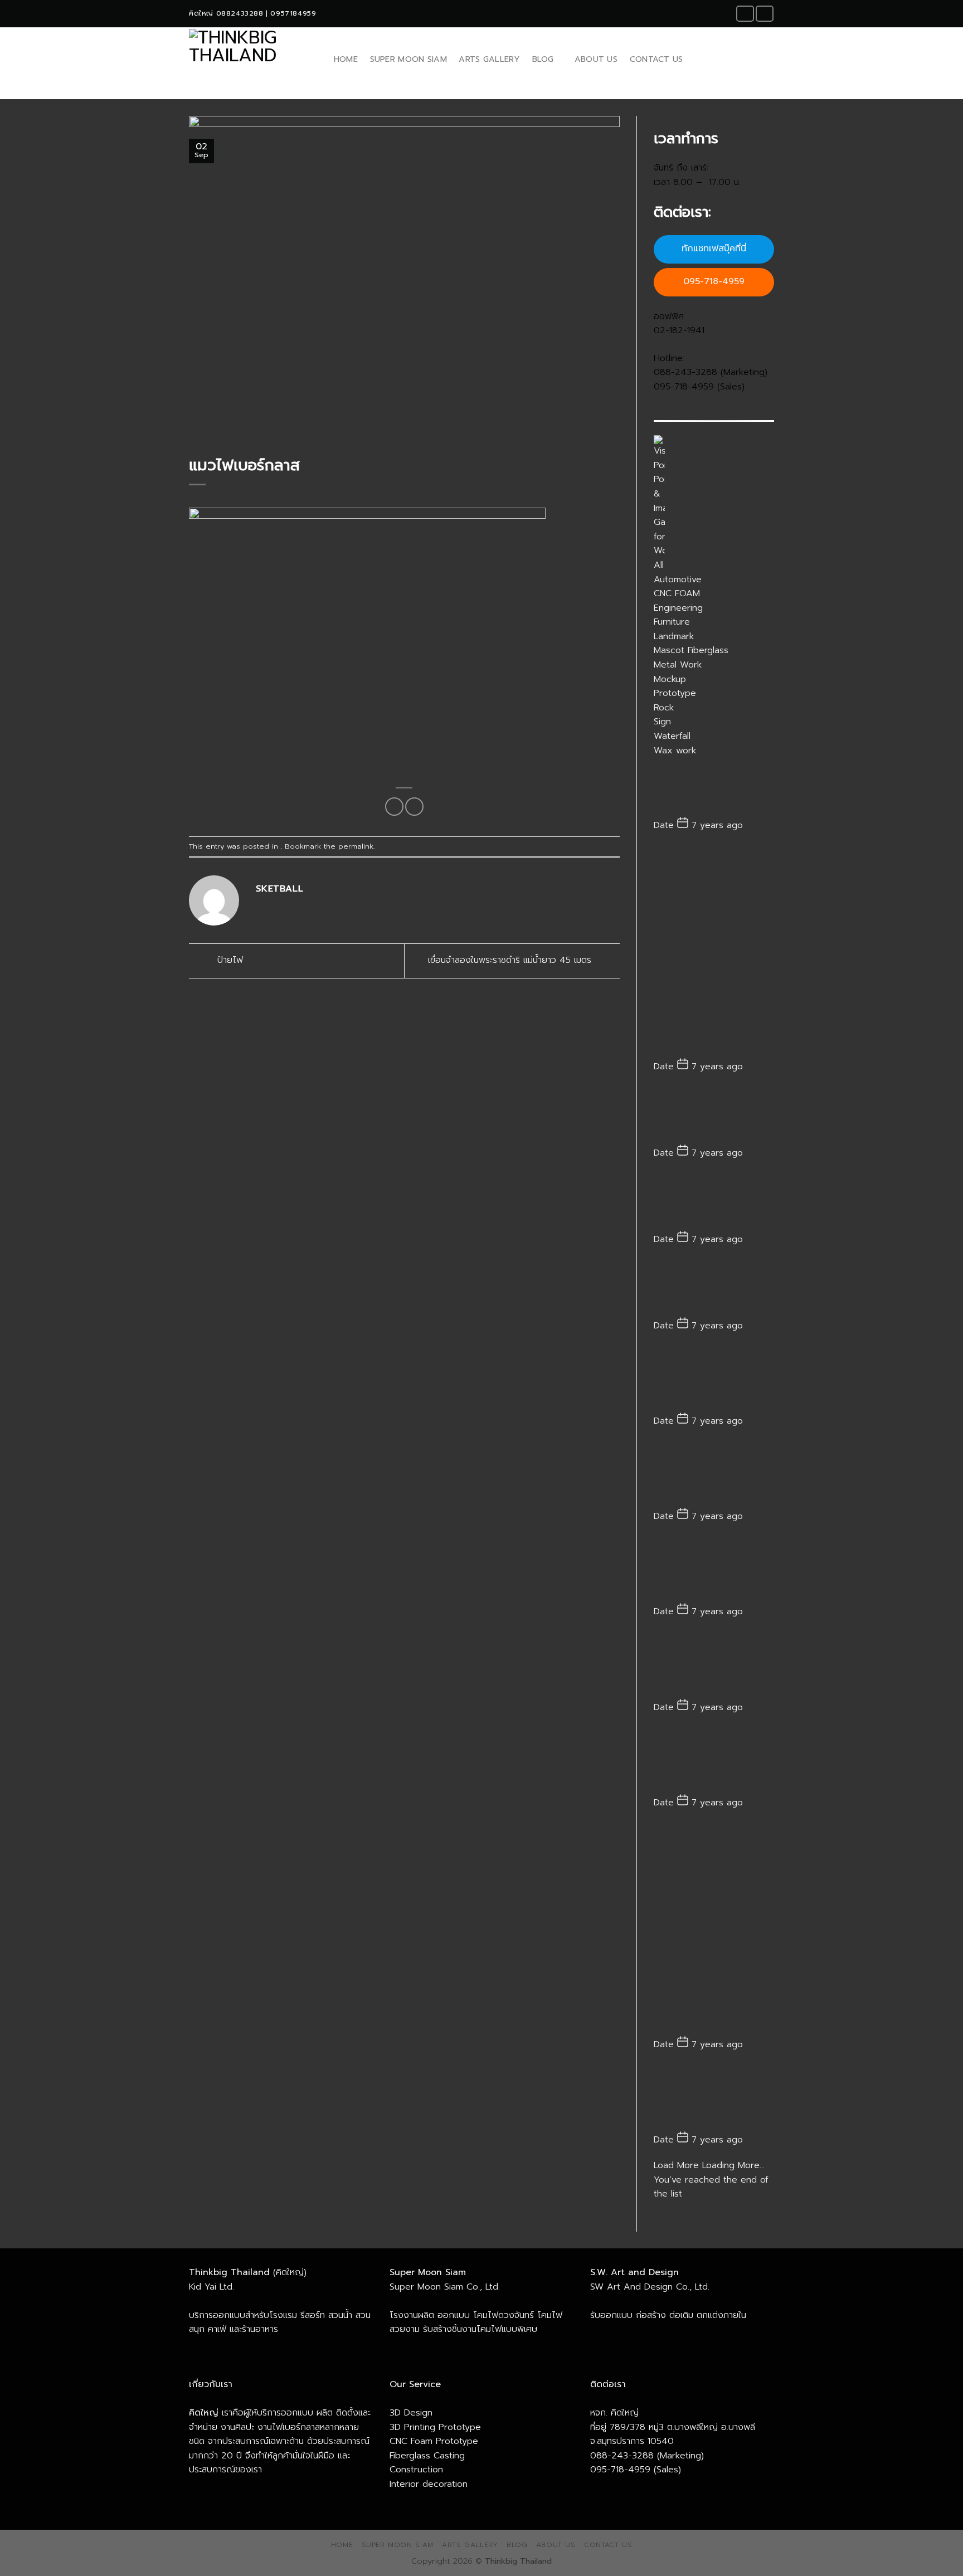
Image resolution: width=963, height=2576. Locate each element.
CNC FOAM (677, 593)
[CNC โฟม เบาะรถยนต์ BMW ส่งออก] (714, 1760)
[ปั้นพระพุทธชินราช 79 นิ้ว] (714, 1473)
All (659, 565)
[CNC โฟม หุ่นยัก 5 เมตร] (714, 2097)
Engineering (678, 608)
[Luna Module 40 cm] (714, 1287)
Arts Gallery (489, 59)
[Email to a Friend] (414, 807)
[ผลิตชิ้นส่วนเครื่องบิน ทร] (714, 1664)
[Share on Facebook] (394, 807)
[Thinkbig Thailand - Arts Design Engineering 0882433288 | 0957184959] (250, 59)
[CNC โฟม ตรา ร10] (714, 1929)
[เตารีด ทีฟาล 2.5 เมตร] (714, 1201)
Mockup (670, 679)
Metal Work (678, 665)
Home (346, 59)
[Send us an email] (765, 14)
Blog (543, 59)
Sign (662, 722)
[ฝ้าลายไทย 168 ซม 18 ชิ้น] (714, 1378)
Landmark (674, 636)
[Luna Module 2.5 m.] (714, 787)
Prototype (675, 693)
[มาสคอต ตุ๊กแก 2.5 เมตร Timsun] (714, 951)
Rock (664, 708)
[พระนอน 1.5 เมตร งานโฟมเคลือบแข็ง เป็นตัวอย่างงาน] (714, 1115)
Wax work (675, 751)
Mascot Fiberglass (691, 650)
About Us (596, 59)
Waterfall (672, 736)
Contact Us (656, 59)
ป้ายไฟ (228, 960)
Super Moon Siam (408, 59)
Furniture (672, 622)
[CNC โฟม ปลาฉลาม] (714, 1569)
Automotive (678, 580)
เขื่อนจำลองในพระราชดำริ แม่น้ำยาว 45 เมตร (511, 960)
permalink (356, 846)
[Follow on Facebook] (745, 14)
